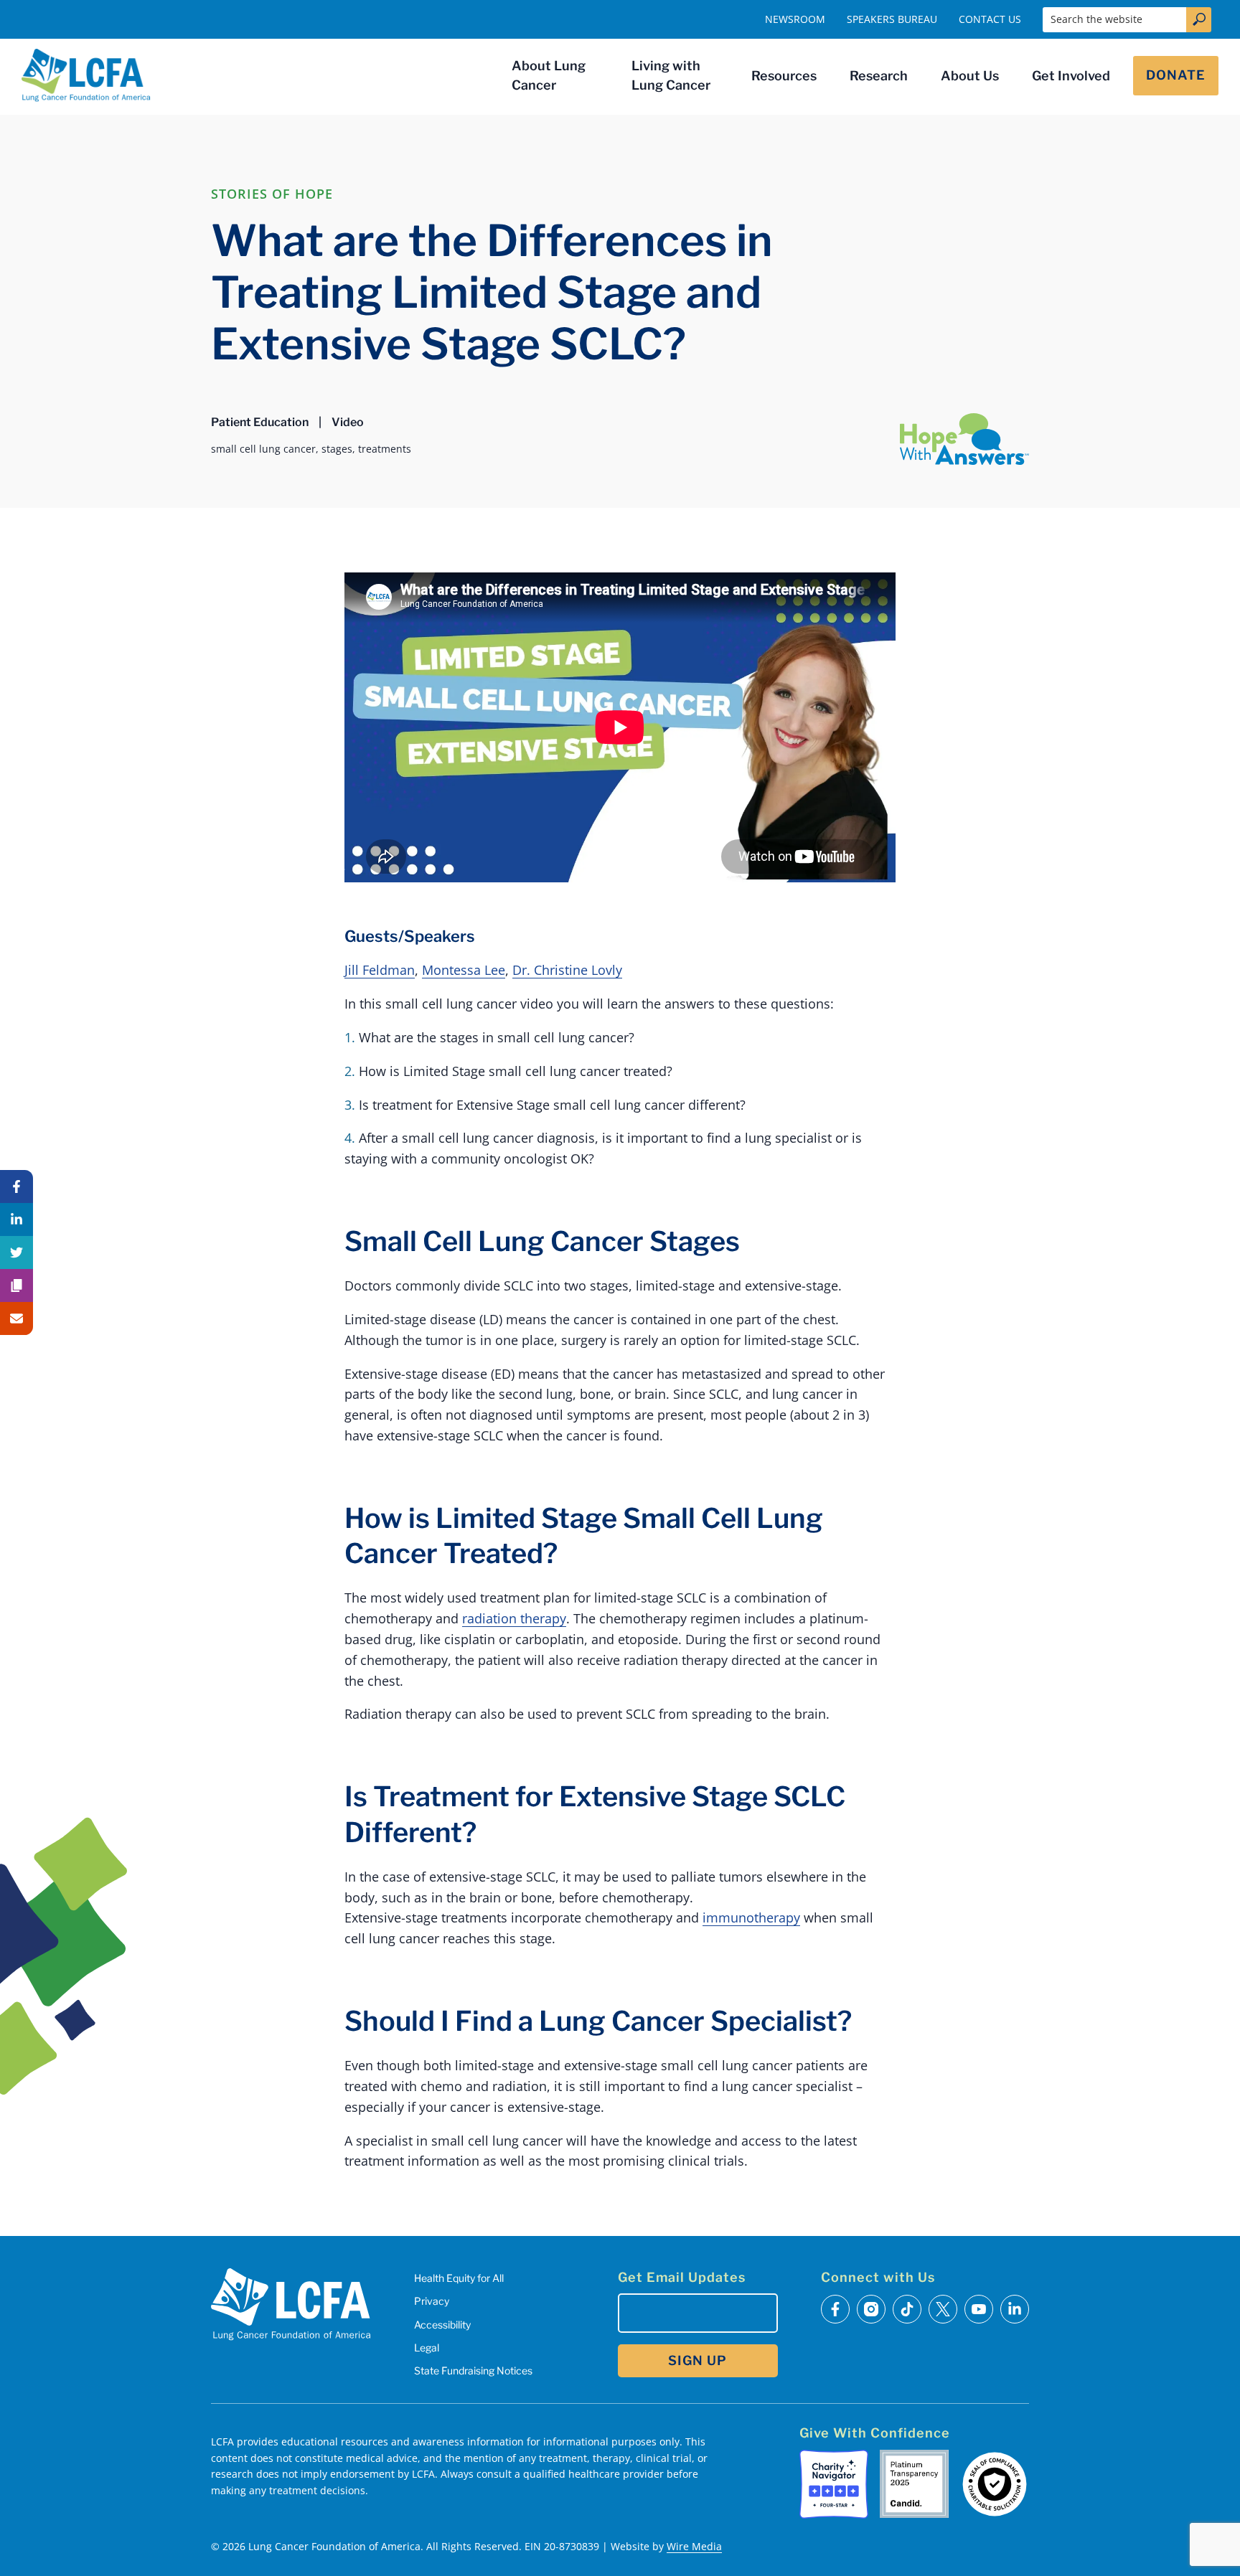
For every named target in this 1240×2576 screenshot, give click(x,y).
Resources (784, 76)
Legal (427, 2348)
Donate (1176, 75)
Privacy (432, 2301)
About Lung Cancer (549, 75)
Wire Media (694, 2546)
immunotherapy (751, 1917)
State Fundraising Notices (473, 2370)
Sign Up (697, 2360)
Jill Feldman (380, 970)
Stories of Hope (272, 194)
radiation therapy (514, 1618)
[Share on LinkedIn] (17, 1219)
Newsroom (795, 19)
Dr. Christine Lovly (567, 970)
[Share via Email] (17, 1318)
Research (879, 76)
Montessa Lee (464, 970)
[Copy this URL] (17, 1285)
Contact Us (990, 19)
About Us (970, 76)
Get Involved (1071, 76)
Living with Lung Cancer (671, 75)
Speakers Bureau (892, 19)
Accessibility (442, 2325)
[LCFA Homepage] (86, 75)
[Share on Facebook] (17, 1186)
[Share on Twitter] (17, 1252)
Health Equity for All (459, 2278)
